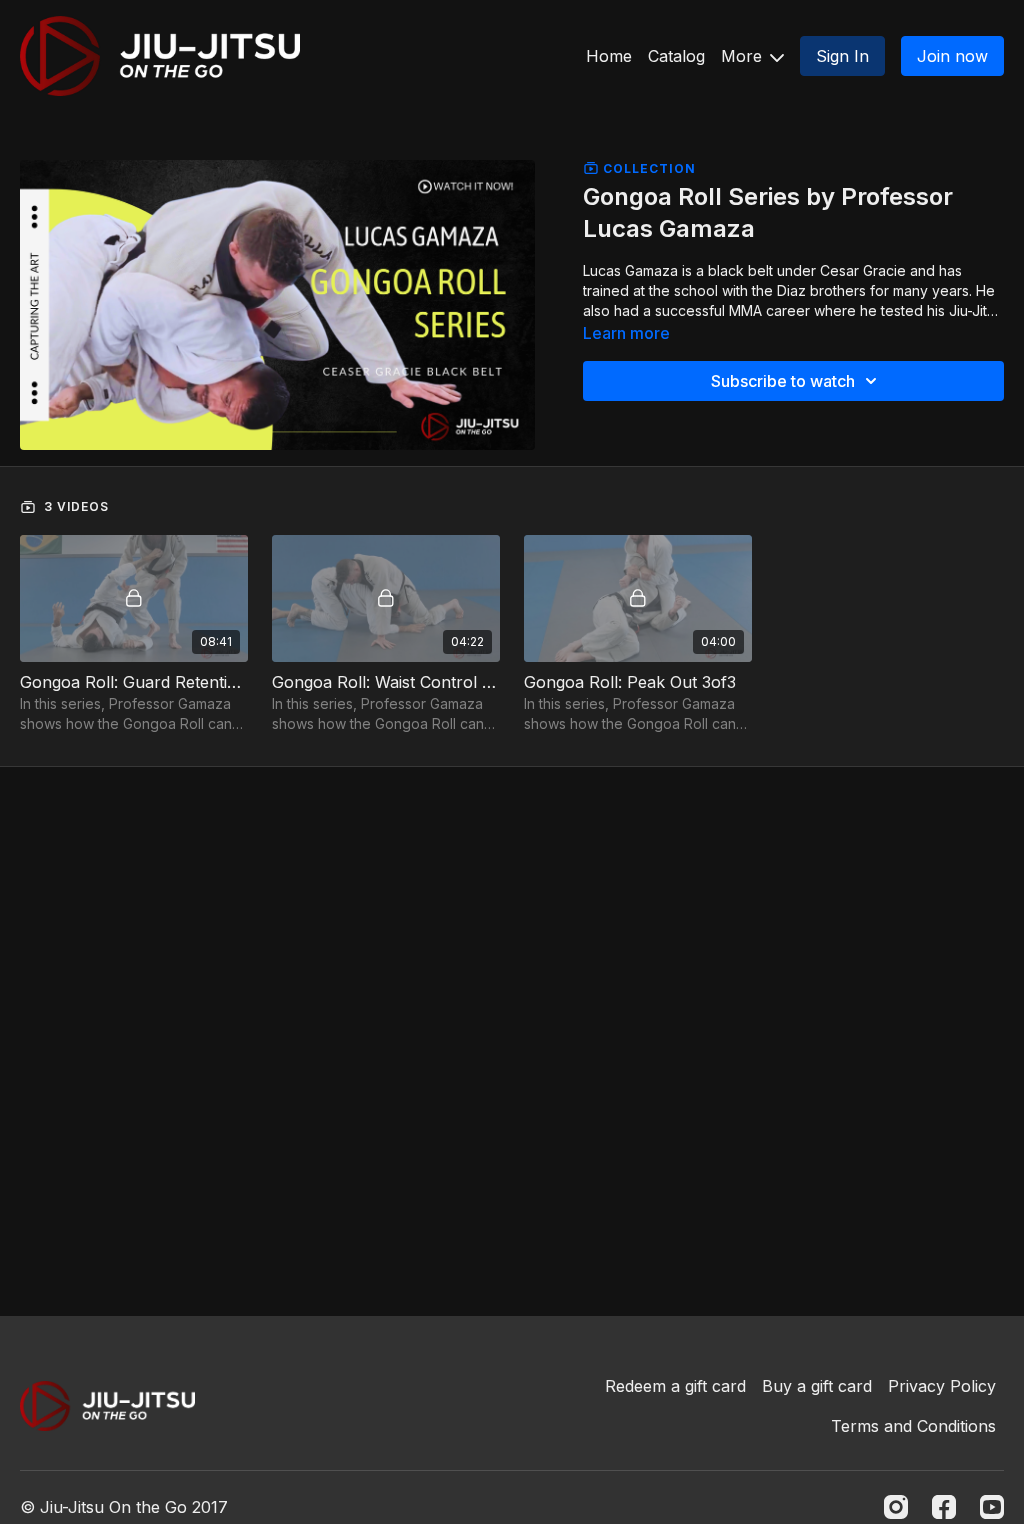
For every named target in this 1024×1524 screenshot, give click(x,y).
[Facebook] (944, 1507)
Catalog (676, 56)
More (744, 56)
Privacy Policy (942, 1386)
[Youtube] (992, 1507)
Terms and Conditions (913, 1426)
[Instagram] (896, 1507)
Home (609, 56)
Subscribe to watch (783, 381)
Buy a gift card (817, 1386)
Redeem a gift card (675, 1386)
